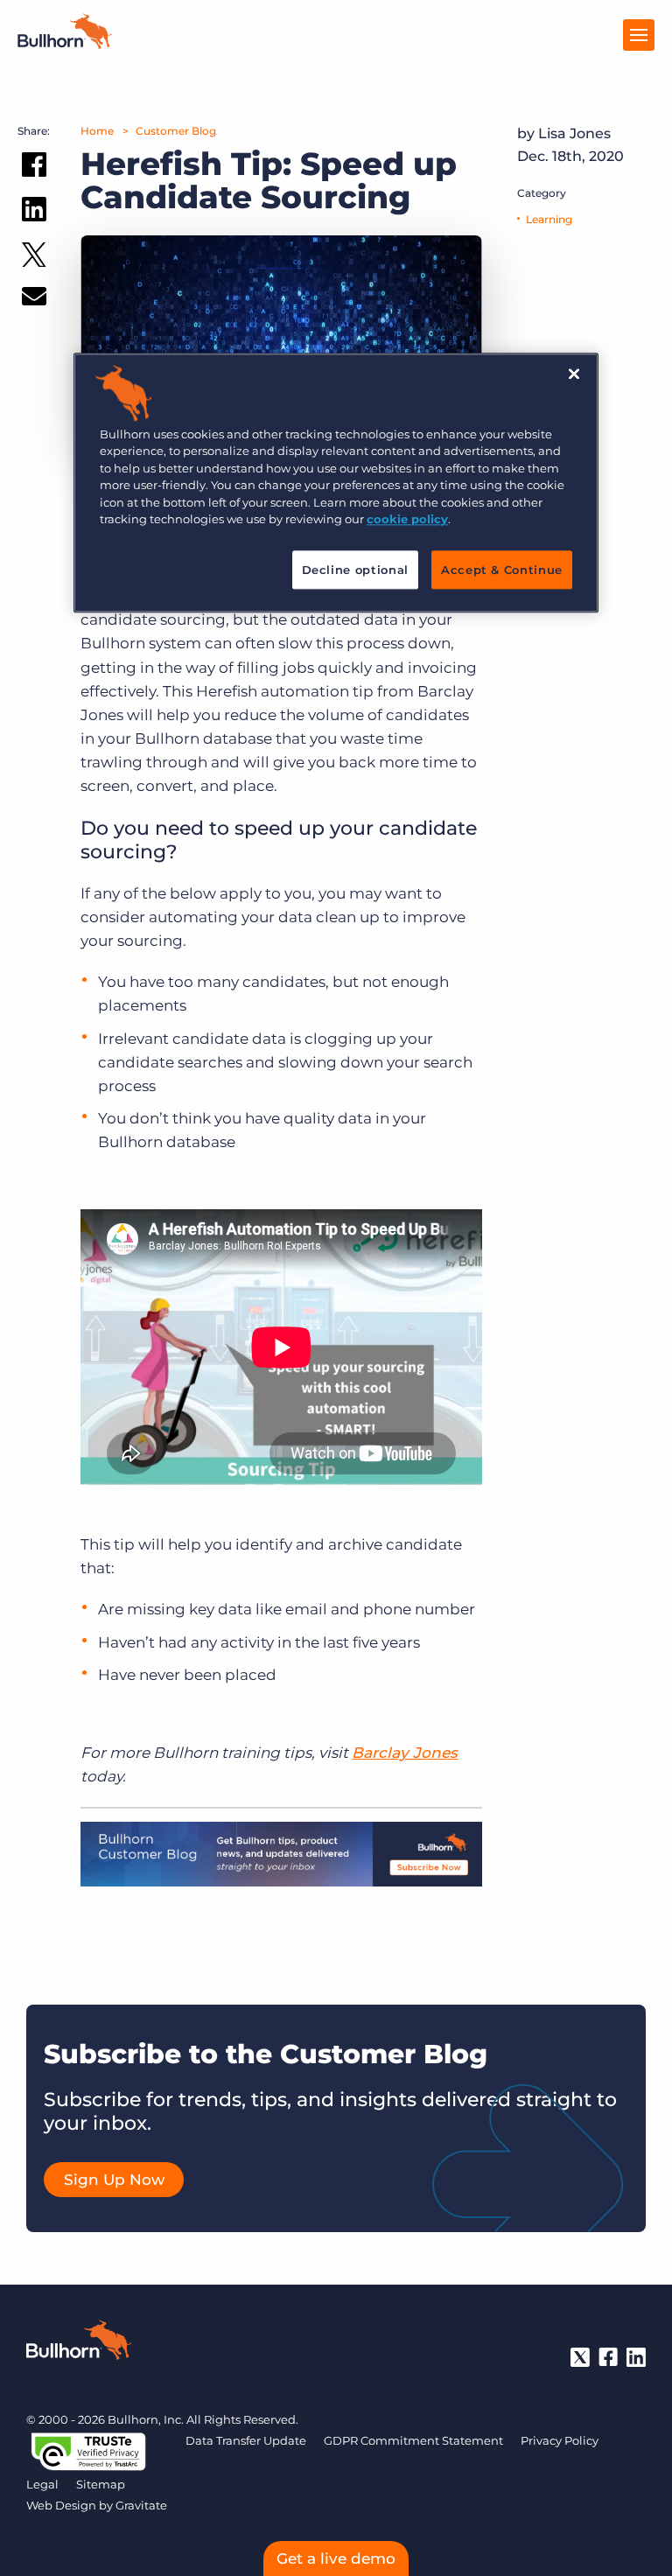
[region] (336, 483)
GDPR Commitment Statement (413, 2440)
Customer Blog (176, 131)
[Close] (574, 374)
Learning (549, 219)
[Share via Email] (34, 300)
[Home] (65, 44)
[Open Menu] (639, 35)
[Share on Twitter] (34, 259)
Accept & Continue (502, 570)
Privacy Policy (560, 2440)
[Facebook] (608, 2357)
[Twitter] (580, 2357)
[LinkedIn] (636, 2357)
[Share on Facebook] (34, 168)
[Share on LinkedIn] (34, 213)
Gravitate (141, 2505)
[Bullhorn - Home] (79, 2343)
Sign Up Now (114, 2180)
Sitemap (101, 2484)
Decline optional (355, 570)
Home (97, 131)
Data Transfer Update (246, 2440)
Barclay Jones (405, 1753)
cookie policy (407, 519)
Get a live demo (336, 2558)
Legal (42, 2484)
